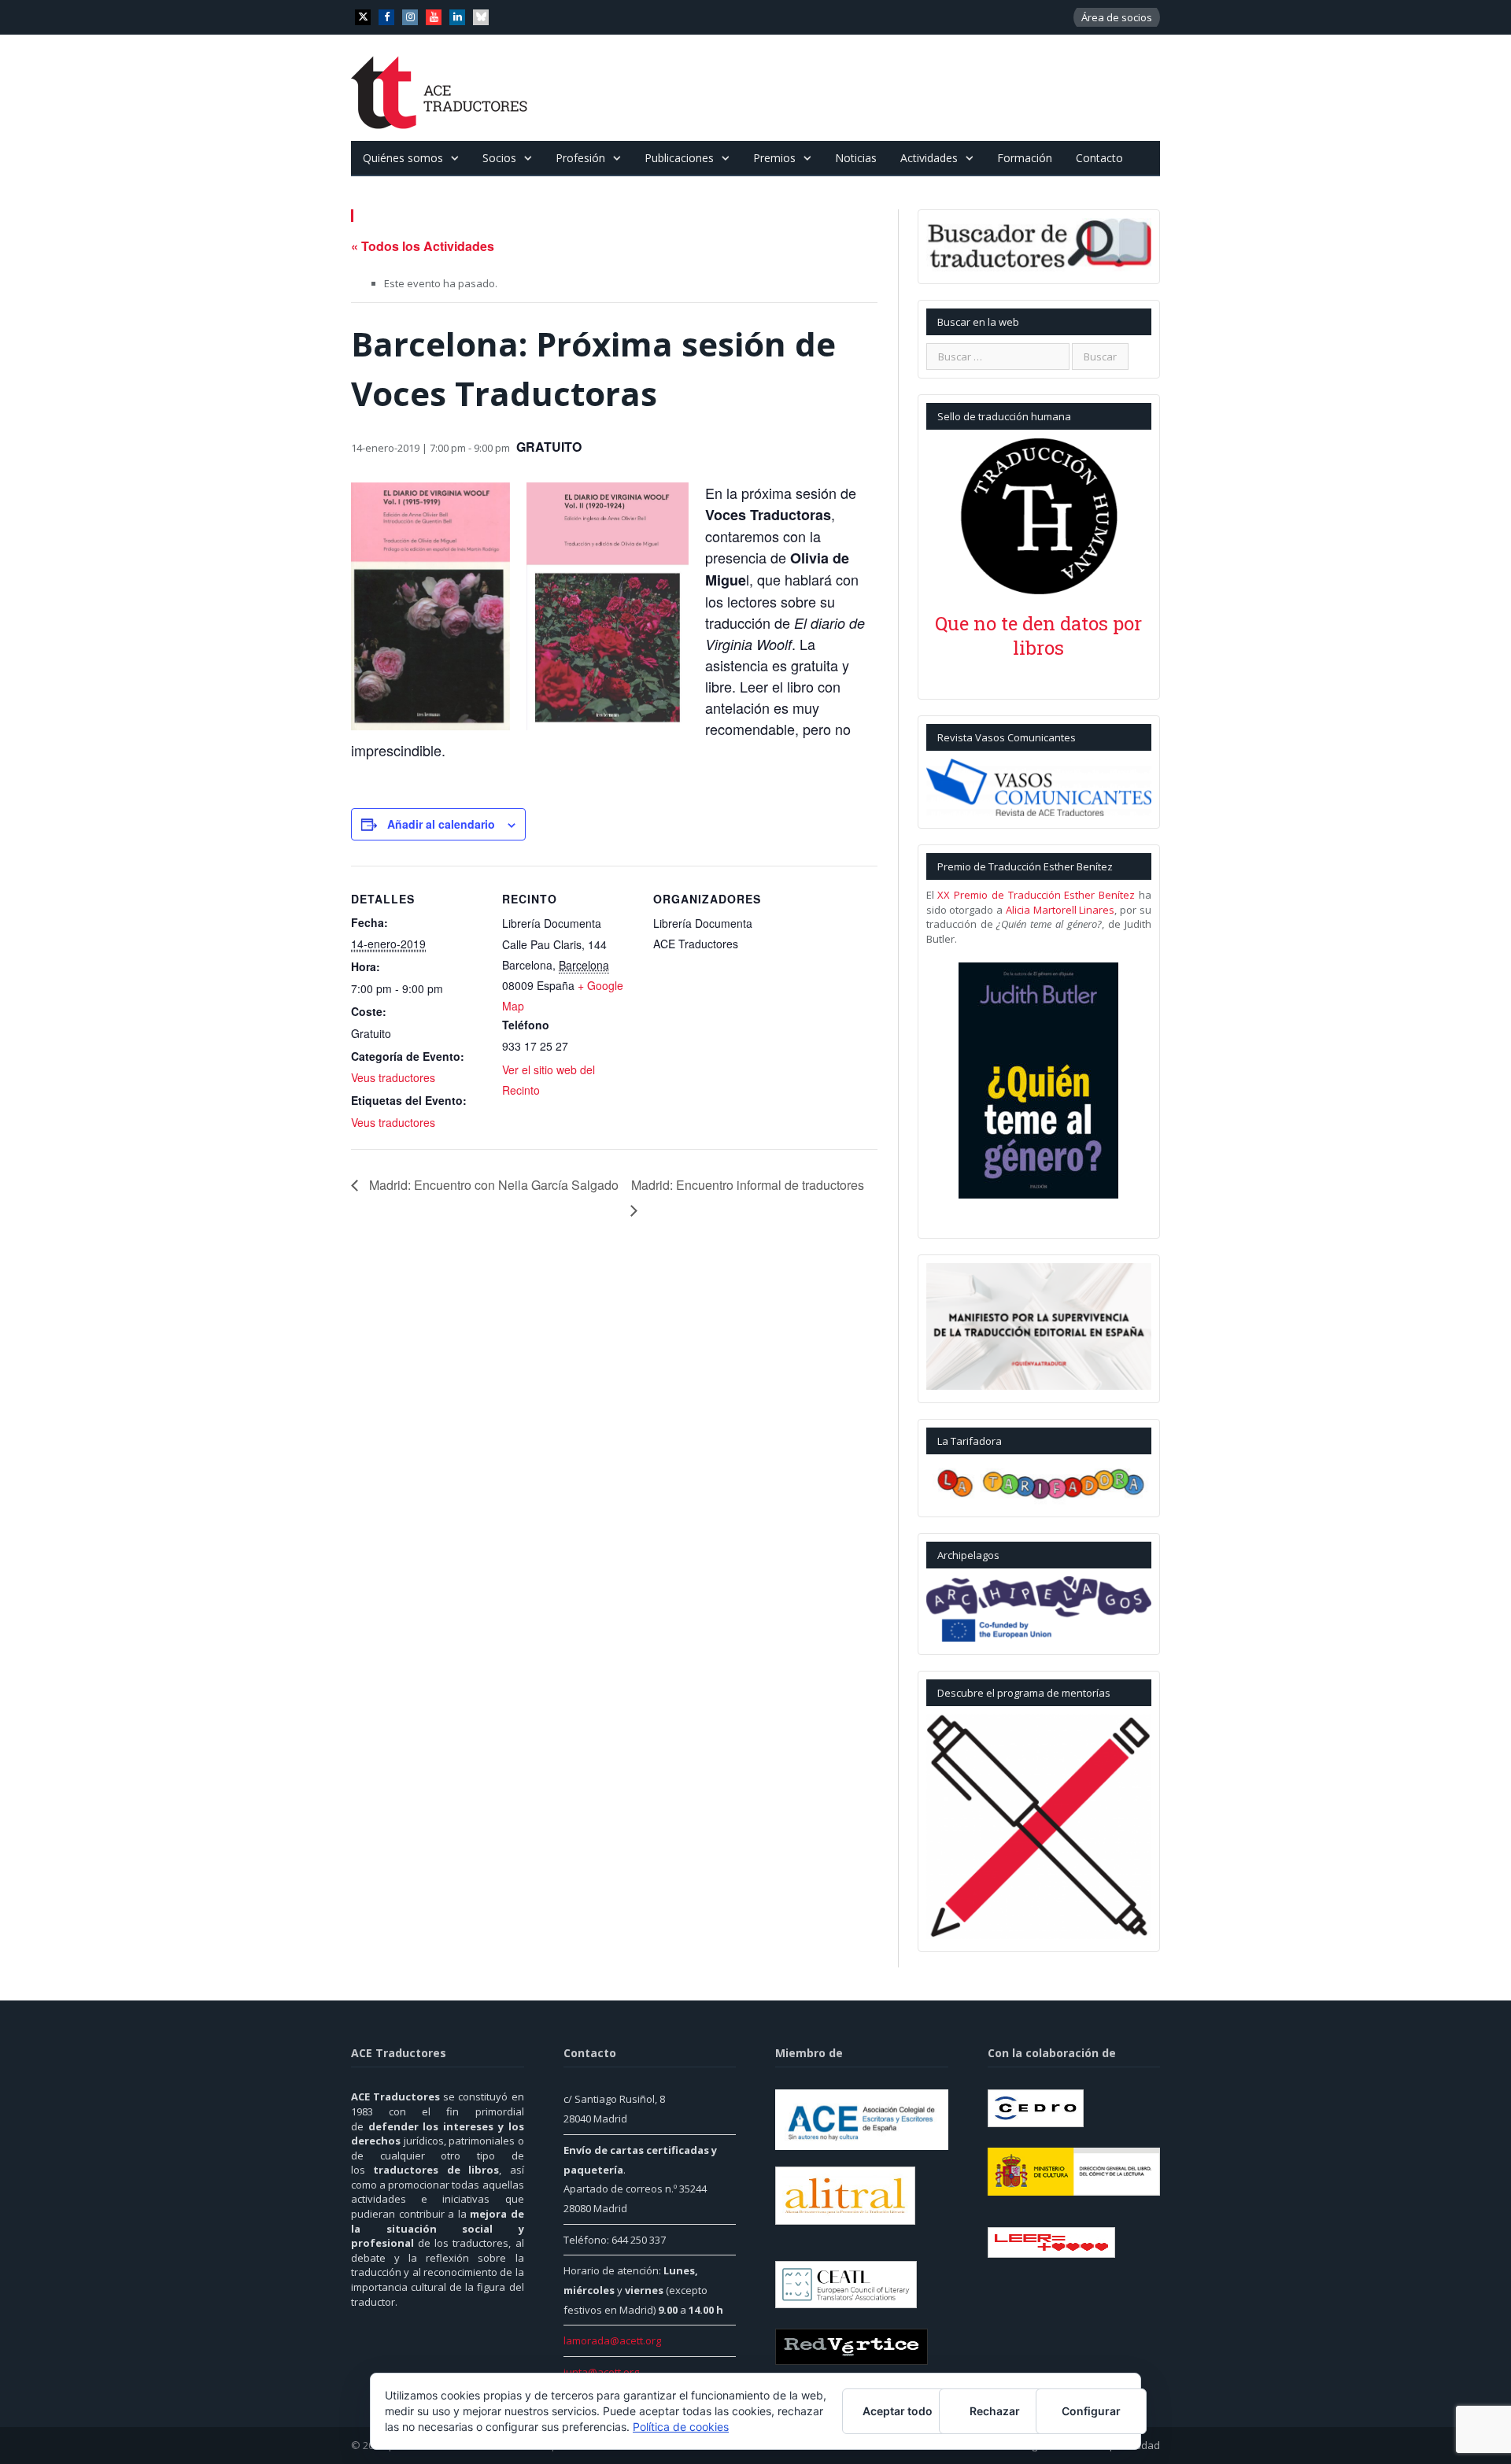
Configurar (1091, 2411)
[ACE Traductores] (440, 88)
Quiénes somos (403, 158)
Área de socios (1117, 17)
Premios (774, 158)
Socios (499, 158)
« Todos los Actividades (423, 245)
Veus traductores (393, 1077)
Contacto (1099, 158)
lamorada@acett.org (612, 2340)
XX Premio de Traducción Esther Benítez (1036, 895)
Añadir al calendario (441, 823)
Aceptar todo (898, 2411)
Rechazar (995, 2411)
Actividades (929, 158)
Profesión (580, 158)
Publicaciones (679, 158)
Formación (1025, 158)
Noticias (856, 158)
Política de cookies (681, 2427)
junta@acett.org (601, 2372)
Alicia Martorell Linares (1060, 910)
